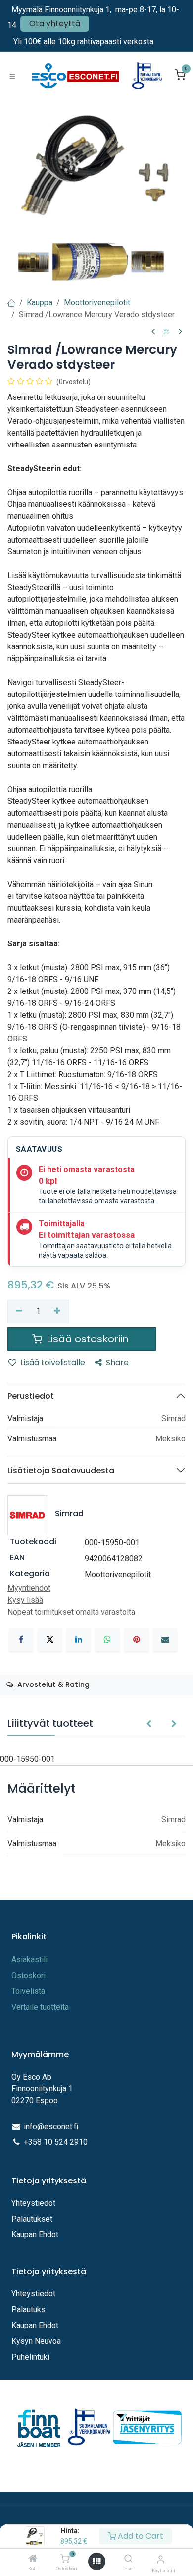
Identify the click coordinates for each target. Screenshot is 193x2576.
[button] (149, 1724)
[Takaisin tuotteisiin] (167, 332)
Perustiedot (31, 1396)
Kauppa (40, 303)
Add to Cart (140, 2536)
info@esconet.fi (51, 2126)
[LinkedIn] (79, 1639)
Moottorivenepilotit (97, 303)
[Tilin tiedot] (161, 2559)
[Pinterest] (137, 1639)
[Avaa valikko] (96, 2561)
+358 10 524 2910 (56, 2142)
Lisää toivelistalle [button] (53, 1362)
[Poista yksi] (19, 1311)
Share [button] (117, 1362)
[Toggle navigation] (12, 76)
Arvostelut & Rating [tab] (52, 1684)
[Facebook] (21, 1639)
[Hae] (128, 2559)
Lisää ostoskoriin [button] (88, 1339)
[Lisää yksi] (58, 1311)
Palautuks (28, 2309)
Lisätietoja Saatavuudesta (61, 1470)
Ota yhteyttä (55, 24)
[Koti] (33, 2559)
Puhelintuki (30, 2357)
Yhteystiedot (34, 2203)
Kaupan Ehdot (35, 2235)
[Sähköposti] (165, 1639)
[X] (50, 1639)
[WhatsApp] (107, 1639)
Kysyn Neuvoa (36, 2341)
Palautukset (32, 2219)
